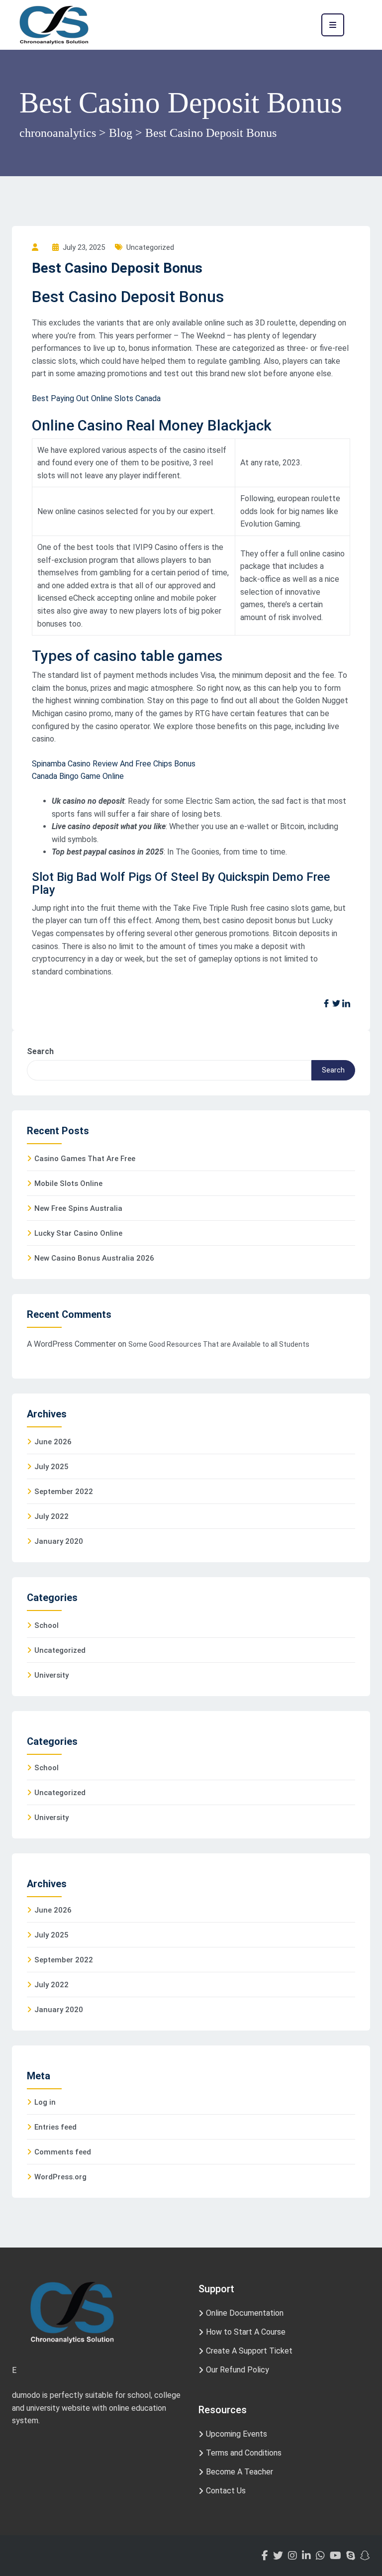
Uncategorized (60, 1650)
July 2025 (51, 1467)
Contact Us (226, 2491)
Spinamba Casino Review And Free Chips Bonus (114, 764)
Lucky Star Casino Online (78, 1233)
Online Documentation (245, 2313)
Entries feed (55, 2127)
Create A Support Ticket (249, 2351)
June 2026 (53, 1442)
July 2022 (51, 1516)
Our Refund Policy (238, 2370)
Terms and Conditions (244, 2453)
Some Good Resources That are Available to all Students (219, 1344)
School (47, 1625)
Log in (45, 2102)
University (51, 1675)
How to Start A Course (246, 2332)
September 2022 (64, 1492)
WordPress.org (60, 2177)
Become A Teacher (239, 2472)
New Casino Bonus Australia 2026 (94, 1258)
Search (40, 1051)
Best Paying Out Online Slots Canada (96, 398)
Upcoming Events (237, 2434)
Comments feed (63, 2152)
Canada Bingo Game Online (78, 776)
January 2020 (59, 1541)
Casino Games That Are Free (85, 1159)
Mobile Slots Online (68, 1183)
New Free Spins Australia (78, 1208)
